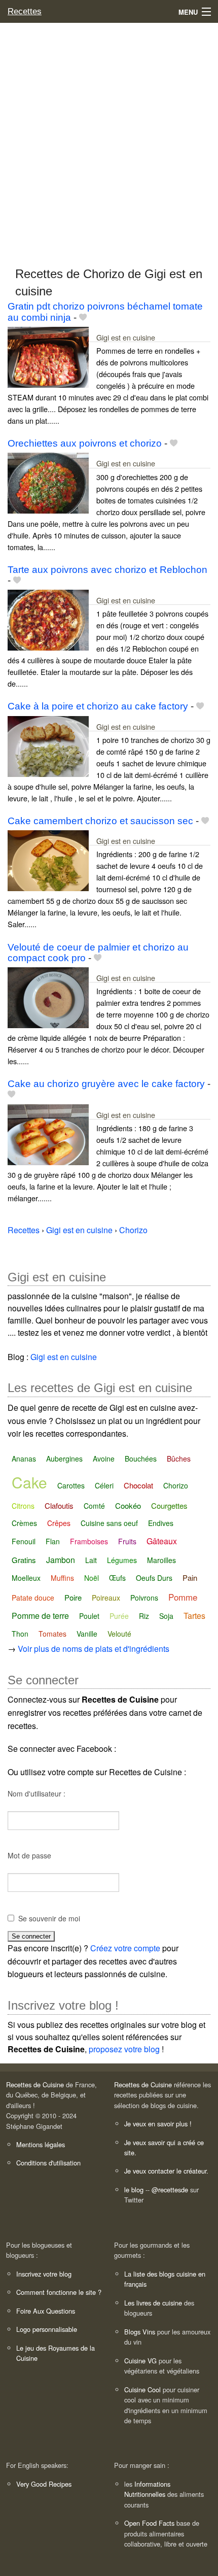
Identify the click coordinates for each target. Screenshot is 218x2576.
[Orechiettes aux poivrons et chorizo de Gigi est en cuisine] (48, 482)
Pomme (183, 1597)
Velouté (119, 1634)
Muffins (62, 1578)
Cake (29, 1482)
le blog (134, 2190)
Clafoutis (59, 1505)
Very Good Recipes (44, 2484)
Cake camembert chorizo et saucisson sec (100, 821)
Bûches (179, 1459)
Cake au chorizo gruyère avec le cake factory (106, 1084)
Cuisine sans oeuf (109, 1523)
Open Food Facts (149, 2523)
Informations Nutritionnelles (147, 2489)
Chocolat (138, 1485)
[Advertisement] (109, 140)
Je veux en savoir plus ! (158, 2124)
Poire (73, 1597)
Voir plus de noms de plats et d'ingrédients (94, 1649)
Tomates (52, 1634)
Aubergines (64, 1459)
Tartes (194, 1616)
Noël (92, 1578)
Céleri (104, 1485)
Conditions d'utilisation (48, 2163)
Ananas (24, 1459)
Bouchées (141, 1459)
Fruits (127, 1541)
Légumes (122, 1560)
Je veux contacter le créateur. (166, 2171)
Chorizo (176, 1485)
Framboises (89, 1541)
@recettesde (170, 2190)
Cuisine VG (140, 2361)
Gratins (24, 1560)
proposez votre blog (124, 2049)
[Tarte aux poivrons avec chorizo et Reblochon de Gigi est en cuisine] (48, 619)
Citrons (23, 1506)
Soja (166, 1616)
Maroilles (161, 1560)
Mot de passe (29, 1855)
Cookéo (128, 1505)
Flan (53, 1541)
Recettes (25, 11)
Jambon (61, 1560)
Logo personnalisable (47, 2329)
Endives (161, 1523)
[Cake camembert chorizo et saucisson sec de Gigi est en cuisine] (48, 859)
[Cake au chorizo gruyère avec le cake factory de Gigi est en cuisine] (48, 1133)
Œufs (117, 1578)
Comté (94, 1506)
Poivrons (144, 1598)
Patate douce (33, 1598)
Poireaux (106, 1598)
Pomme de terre (40, 1616)
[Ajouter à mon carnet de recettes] (83, 317)
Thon (20, 1634)
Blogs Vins (140, 2332)
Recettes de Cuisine (35, 2084)
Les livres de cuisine (153, 2303)
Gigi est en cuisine (126, 337)
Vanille (87, 1634)
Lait (91, 1560)
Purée (119, 1616)
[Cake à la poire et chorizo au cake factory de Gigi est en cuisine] (48, 745)
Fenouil (24, 1541)
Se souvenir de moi (49, 1918)
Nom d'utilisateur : (37, 1793)
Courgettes (169, 1505)
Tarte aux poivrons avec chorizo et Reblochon (107, 570)
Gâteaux (162, 1541)
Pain (190, 1578)
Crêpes (59, 1523)
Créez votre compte (125, 1948)
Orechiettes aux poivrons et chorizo (85, 443)
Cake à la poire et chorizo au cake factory (98, 706)
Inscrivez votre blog (44, 2274)
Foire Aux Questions (46, 2311)
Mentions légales (41, 2144)
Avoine (104, 1459)
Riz (144, 1616)
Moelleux (26, 1578)
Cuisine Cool (142, 2389)
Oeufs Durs (154, 1578)
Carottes (71, 1485)
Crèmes (24, 1523)
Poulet (89, 1616)
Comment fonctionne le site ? (59, 2292)
